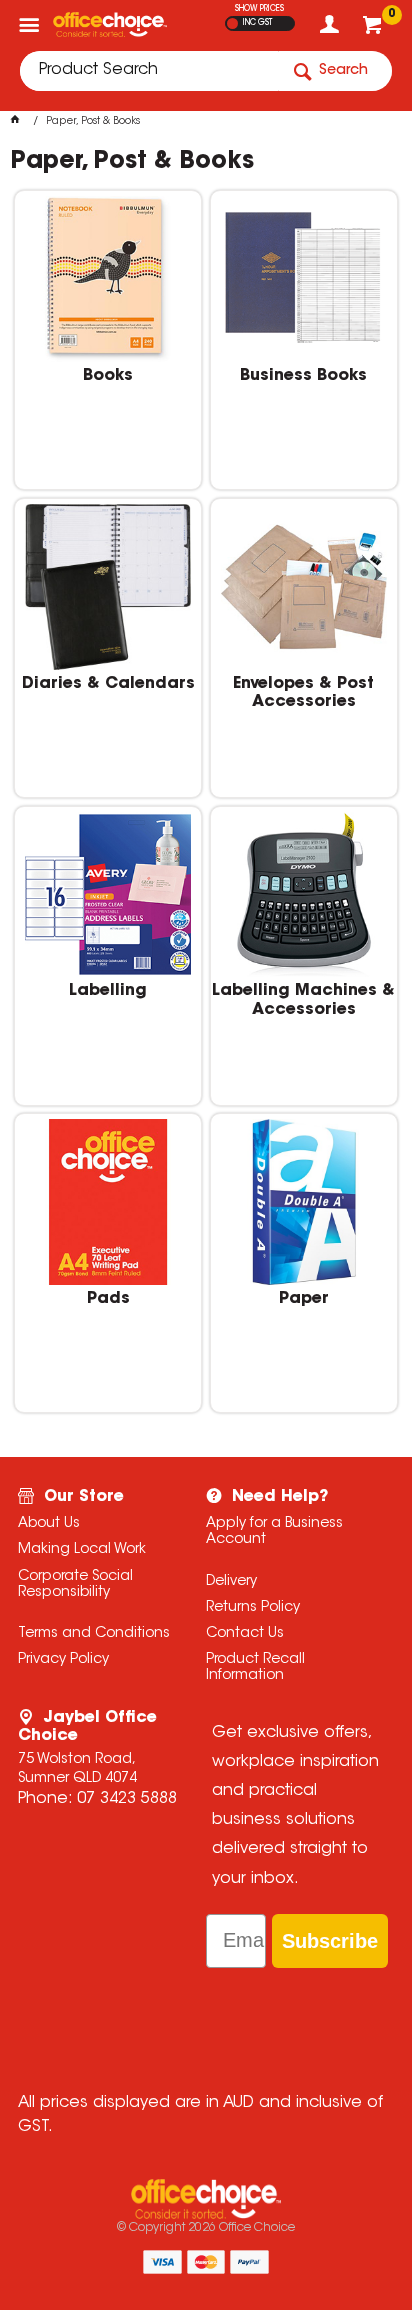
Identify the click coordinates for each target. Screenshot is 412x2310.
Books (108, 376)
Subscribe (330, 1941)
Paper (304, 1299)
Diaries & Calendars (108, 684)
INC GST (257, 23)
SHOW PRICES (259, 9)
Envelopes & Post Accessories (303, 693)
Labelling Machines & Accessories (303, 1000)
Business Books (303, 376)
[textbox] (149, 71)
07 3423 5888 (127, 1799)
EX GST (232, 23)
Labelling (108, 991)
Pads (108, 1299)
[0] (374, 30)
